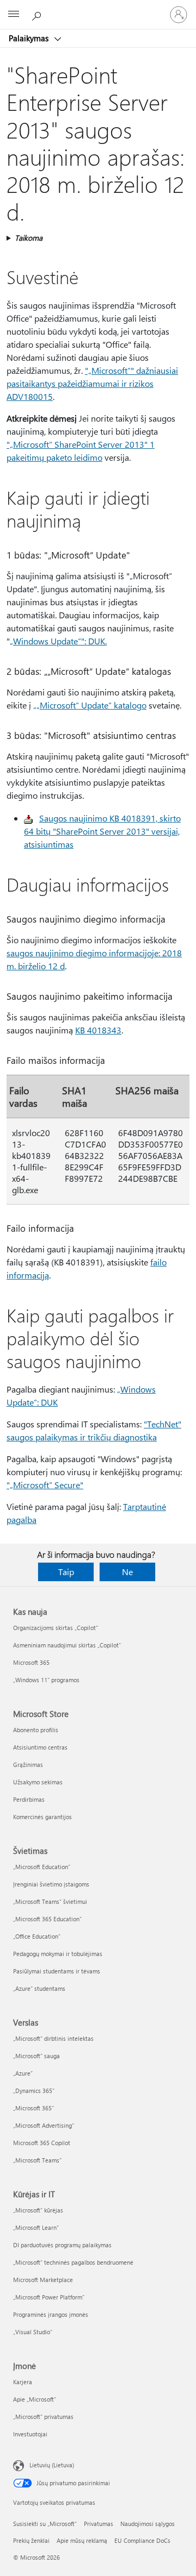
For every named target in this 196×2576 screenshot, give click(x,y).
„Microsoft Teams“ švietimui (50, 1901)
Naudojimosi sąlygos (148, 2524)
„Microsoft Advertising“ (44, 2125)
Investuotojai (30, 2434)
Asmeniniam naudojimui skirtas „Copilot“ (67, 1645)
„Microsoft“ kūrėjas (38, 2210)
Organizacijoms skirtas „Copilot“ (56, 1628)
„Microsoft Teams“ (37, 2160)
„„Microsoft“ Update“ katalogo (90, 705)
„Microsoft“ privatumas (43, 2417)
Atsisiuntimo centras (40, 1747)
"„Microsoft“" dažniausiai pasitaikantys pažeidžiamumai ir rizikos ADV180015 (92, 383)
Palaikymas (30, 38)
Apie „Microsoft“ (35, 2399)
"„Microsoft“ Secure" (45, 1485)
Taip (66, 1572)
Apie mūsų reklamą (82, 2540)
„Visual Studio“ (33, 2332)
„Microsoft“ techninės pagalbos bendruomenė (73, 2262)
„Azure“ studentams (39, 1988)
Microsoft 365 (31, 1662)
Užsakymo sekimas (38, 1782)
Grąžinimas (28, 1765)
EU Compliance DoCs (142, 2540)
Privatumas (99, 2524)
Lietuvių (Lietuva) (52, 2465)
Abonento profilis (36, 1730)
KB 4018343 (98, 1030)
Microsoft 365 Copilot (42, 2143)
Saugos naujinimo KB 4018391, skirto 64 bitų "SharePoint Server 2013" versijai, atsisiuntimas (102, 831)
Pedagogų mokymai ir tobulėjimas (58, 1954)
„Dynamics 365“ (34, 2091)
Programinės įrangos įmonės (51, 2314)
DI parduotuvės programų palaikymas (62, 2245)
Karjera (23, 2382)
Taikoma (29, 238)
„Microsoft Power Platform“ (49, 2297)
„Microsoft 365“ (33, 2108)
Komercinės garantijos (42, 1817)
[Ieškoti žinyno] (38, 14)
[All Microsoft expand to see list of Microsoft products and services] (14, 15)
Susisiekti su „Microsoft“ (45, 2524)
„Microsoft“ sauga (36, 2056)
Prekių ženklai (31, 2540)
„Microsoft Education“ (42, 1867)
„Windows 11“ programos (46, 1680)
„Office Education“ (37, 1936)
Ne (127, 1572)
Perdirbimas (29, 1799)
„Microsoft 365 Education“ (47, 1919)
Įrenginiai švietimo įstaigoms (51, 1884)
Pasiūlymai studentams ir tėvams (57, 1971)
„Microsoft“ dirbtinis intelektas (53, 2038)
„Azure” (23, 2073)
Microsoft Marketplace (43, 2280)
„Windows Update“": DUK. (58, 641)
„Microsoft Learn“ (36, 2227)
